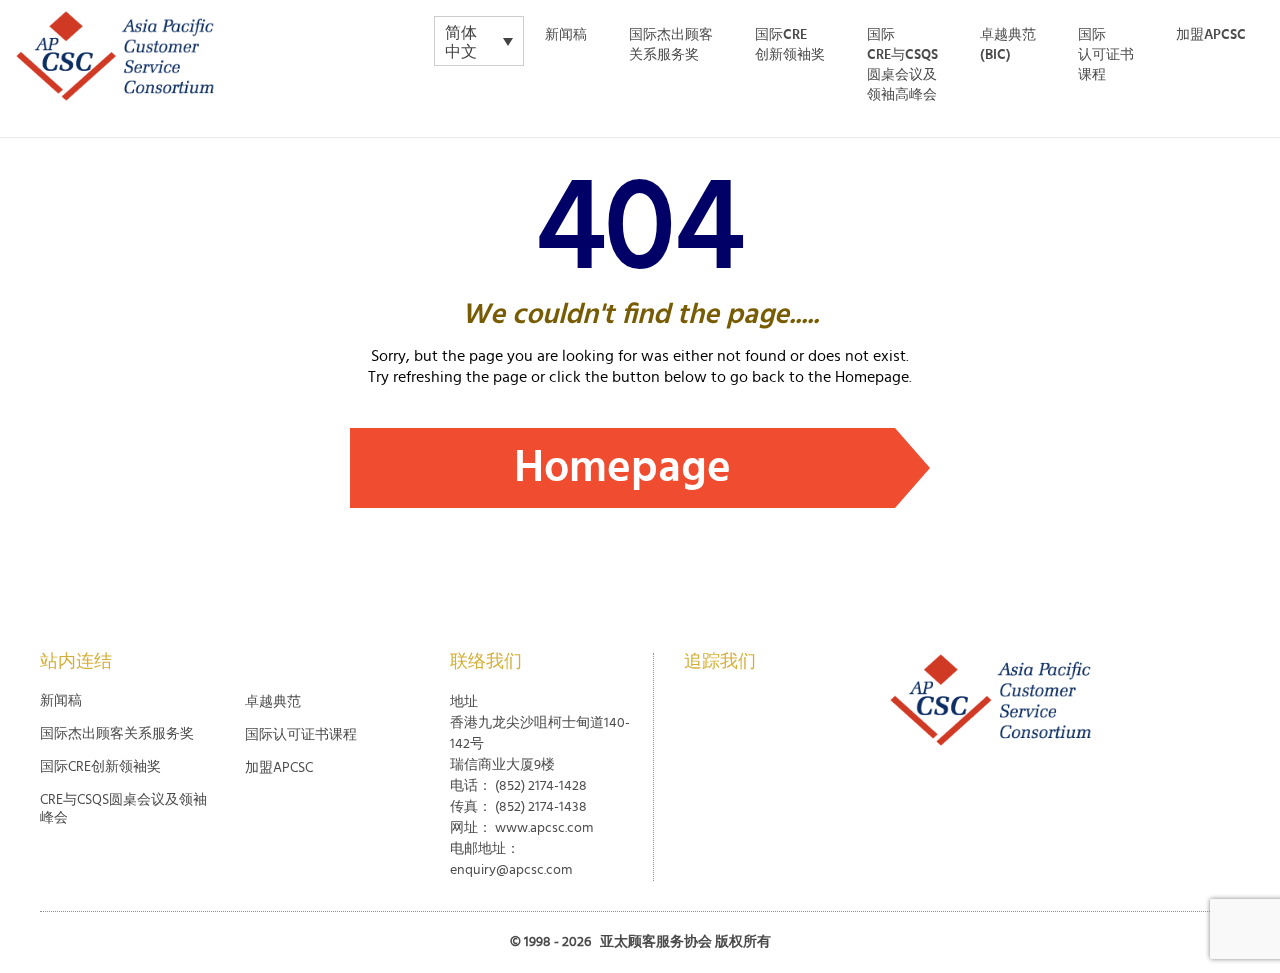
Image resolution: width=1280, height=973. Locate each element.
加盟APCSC (1211, 35)
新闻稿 (566, 35)
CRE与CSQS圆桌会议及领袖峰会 (123, 809)
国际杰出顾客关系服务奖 (117, 734)
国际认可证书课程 (301, 735)
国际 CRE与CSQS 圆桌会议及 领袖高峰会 (902, 65)
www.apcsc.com (544, 828)
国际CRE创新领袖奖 (790, 45)
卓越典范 (273, 702)
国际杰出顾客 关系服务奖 (671, 45)
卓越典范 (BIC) (1008, 45)
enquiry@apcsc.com (511, 870)
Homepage (622, 467)
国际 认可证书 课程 (1106, 55)
